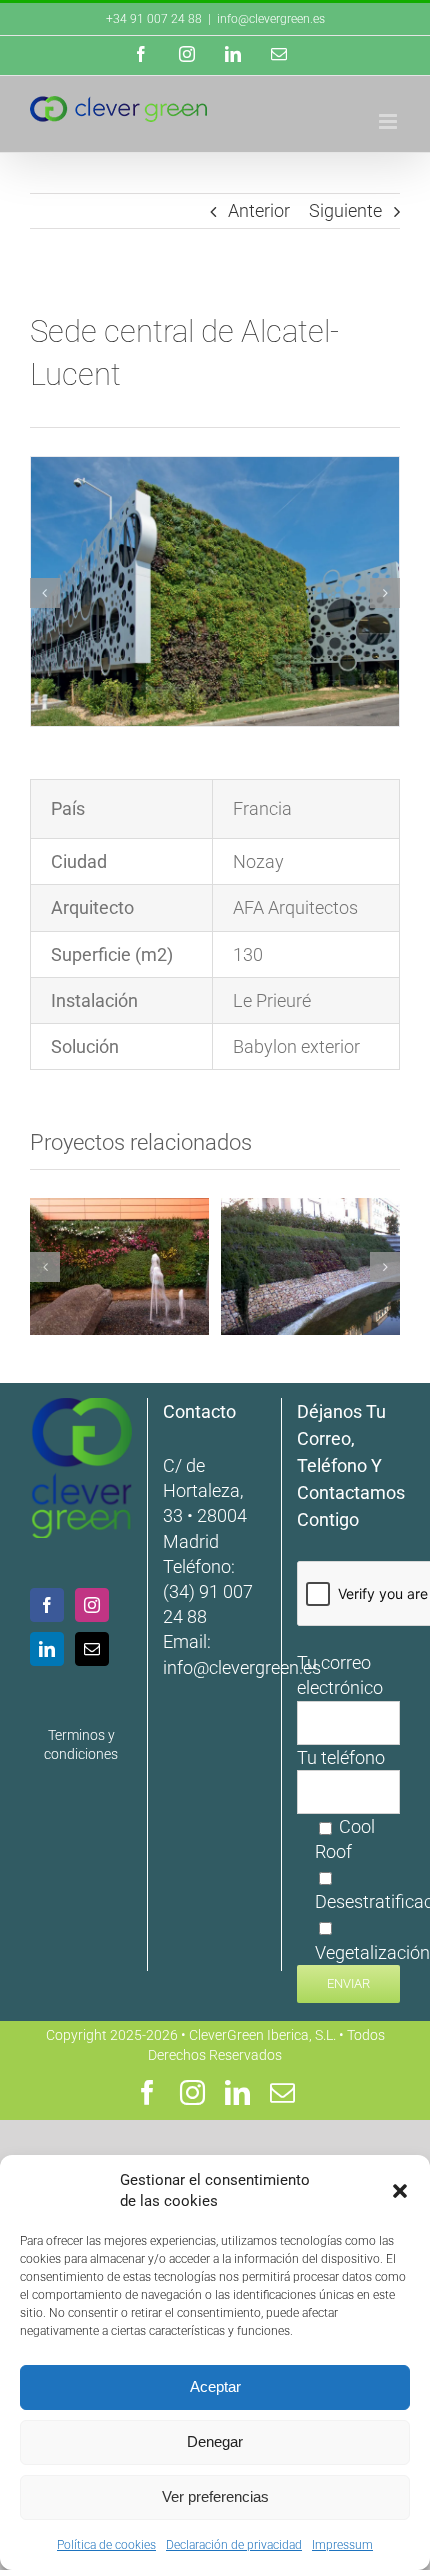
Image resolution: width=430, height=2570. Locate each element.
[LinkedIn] (47, 1649)
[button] (400, 2191)
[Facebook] (47, 1605)
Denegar (215, 2441)
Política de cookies (106, 2545)
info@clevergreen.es (242, 1667)
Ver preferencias (215, 2496)
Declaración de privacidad (234, 2545)
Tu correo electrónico (340, 1675)
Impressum (342, 2545)
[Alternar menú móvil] (389, 121)
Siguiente (345, 210)
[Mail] (92, 1649)
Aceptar (215, 2386)
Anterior (259, 210)
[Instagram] (92, 1605)
